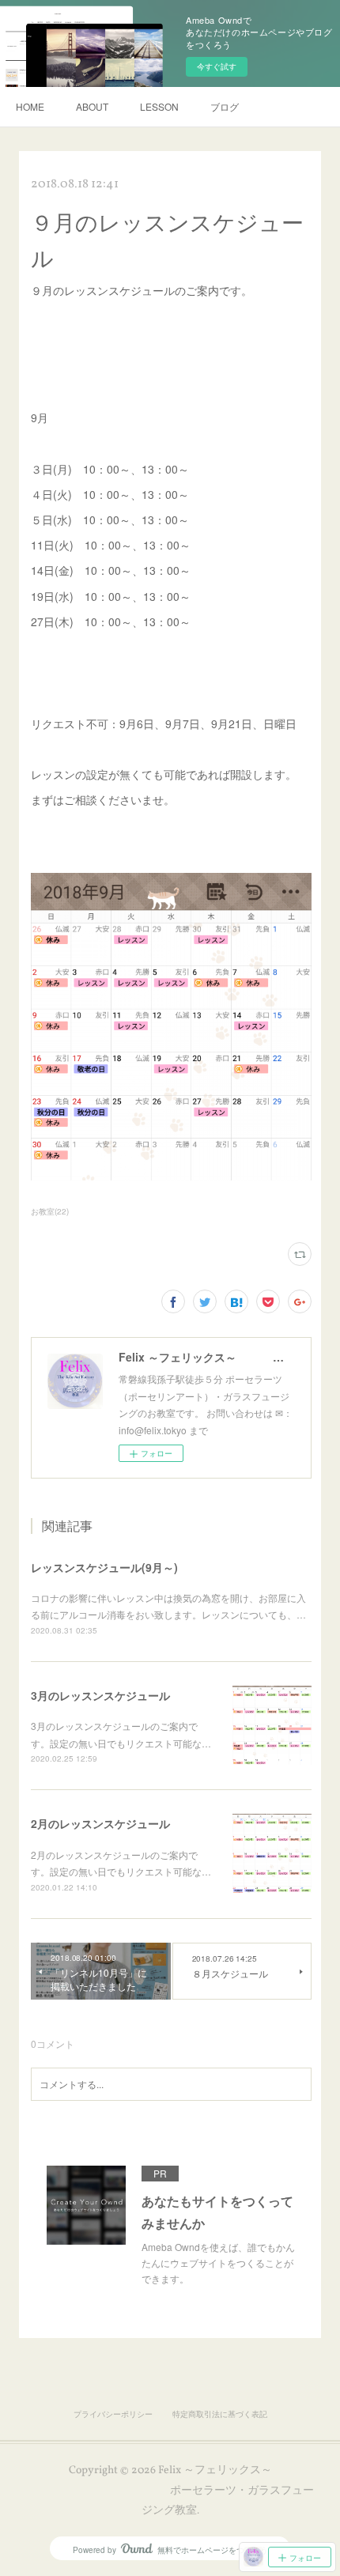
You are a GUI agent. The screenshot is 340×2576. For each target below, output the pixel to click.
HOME (30, 106)
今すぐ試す (217, 66)
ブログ (225, 106)
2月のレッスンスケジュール (100, 1823)
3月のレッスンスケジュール (100, 1695)
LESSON (159, 106)
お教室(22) (50, 1211)
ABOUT (92, 106)
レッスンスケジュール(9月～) (104, 1567)
